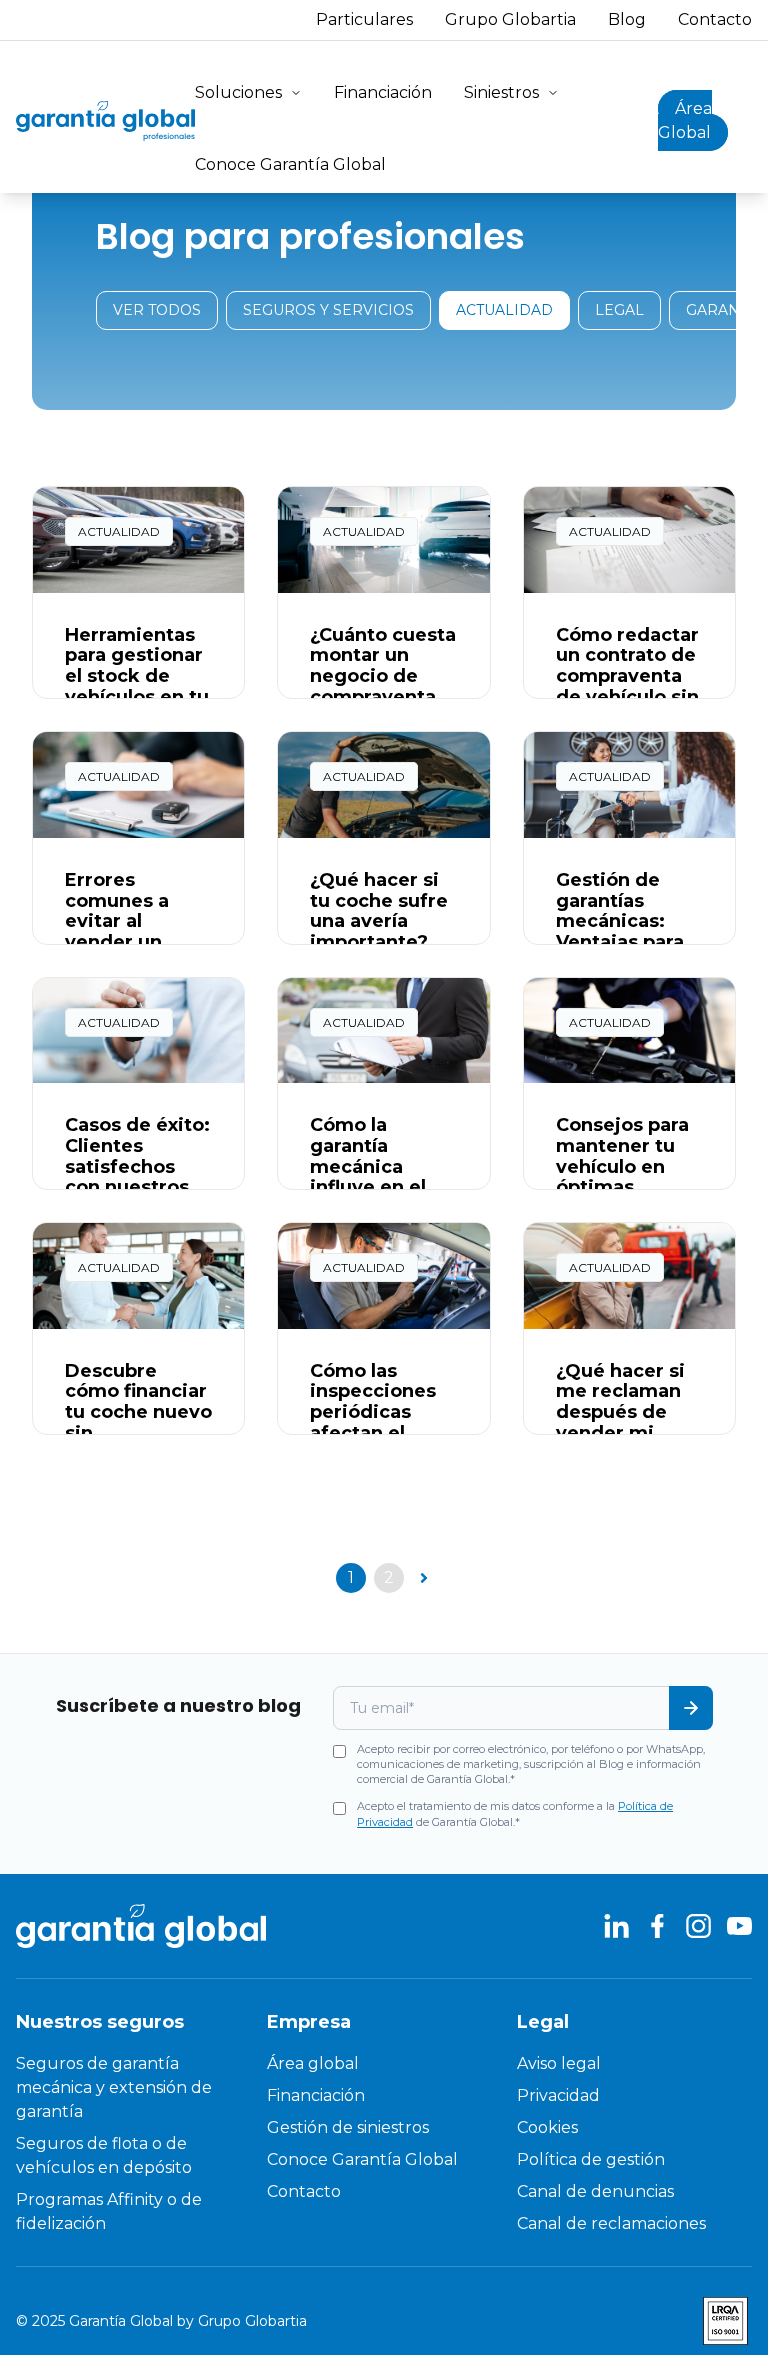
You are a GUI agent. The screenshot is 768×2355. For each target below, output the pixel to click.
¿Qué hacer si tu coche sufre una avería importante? (379, 911)
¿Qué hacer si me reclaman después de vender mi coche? (620, 1412)
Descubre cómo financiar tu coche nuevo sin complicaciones (138, 1422)
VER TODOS (157, 310)
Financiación (383, 92)
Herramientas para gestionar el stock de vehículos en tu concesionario (137, 676)
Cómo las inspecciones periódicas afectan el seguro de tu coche (373, 1422)
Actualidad (504, 310)
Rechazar (614, 2272)
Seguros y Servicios (328, 310)
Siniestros (501, 92)
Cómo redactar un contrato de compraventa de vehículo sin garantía (627, 676)
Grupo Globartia (510, 19)
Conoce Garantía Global (290, 164)
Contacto (715, 19)
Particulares (364, 19)
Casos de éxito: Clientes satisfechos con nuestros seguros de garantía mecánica (137, 1187)
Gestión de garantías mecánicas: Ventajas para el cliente (620, 921)
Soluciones (238, 92)
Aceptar (419, 2272)
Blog (627, 19)
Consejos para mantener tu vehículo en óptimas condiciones (622, 1166)
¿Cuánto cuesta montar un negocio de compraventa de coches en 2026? (383, 686)
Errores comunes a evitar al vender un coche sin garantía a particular (117, 942)
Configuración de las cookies (242, 2271)
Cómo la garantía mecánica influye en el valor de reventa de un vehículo (376, 1187)
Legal (619, 310)
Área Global (685, 120)
